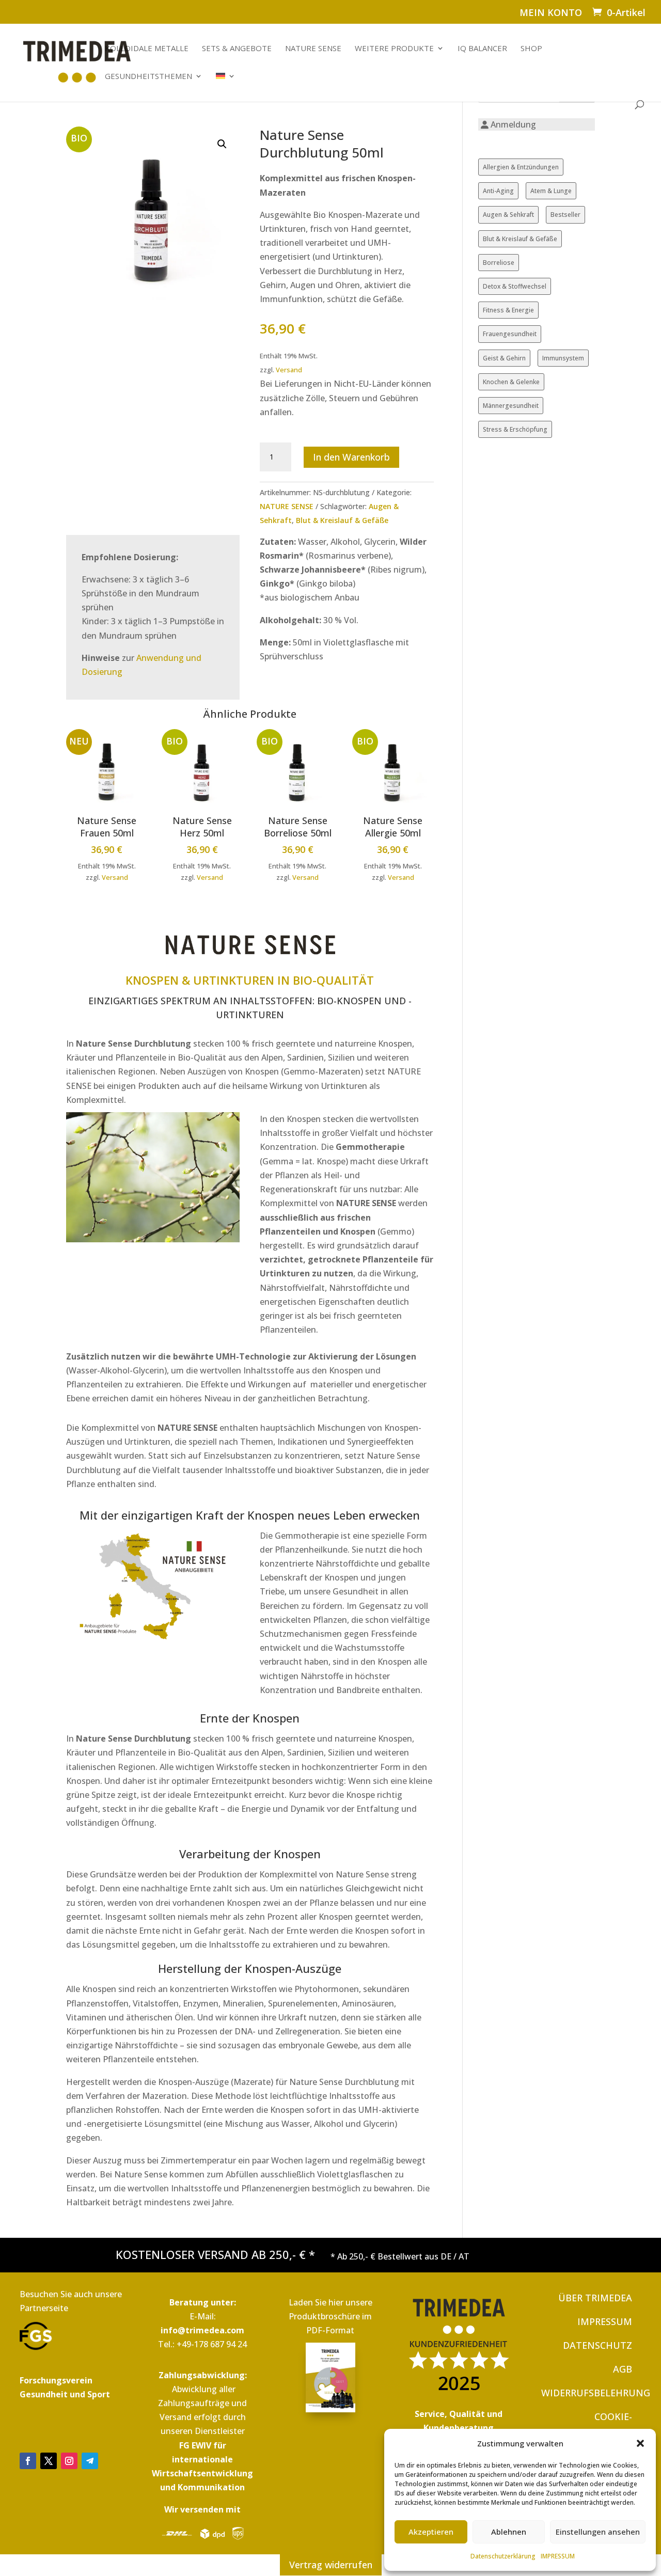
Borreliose (499, 263)
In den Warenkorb (351, 457)
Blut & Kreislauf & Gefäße (342, 520)
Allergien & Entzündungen (521, 167)
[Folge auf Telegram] (90, 2461)
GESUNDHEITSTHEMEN (148, 77)
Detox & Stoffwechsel (515, 286)
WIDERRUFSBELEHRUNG (596, 2393)
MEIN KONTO (551, 13)
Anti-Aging (498, 191)
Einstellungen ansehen (598, 2532)
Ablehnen (509, 2532)
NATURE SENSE (313, 49)
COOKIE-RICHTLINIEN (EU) (592, 2424)
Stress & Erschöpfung (515, 429)
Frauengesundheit (510, 334)
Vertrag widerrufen (331, 2565)
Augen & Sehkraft (508, 215)
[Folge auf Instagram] (69, 2461)
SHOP (531, 49)
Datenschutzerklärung (503, 2556)
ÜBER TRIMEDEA (595, 2298)
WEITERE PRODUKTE (394, 49)
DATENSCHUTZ (597, 2345)
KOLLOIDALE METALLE (147, 49)
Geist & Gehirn (504, 358)
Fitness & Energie (508, 310)
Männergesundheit (511, 406)
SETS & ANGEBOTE (237, 49)
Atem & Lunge (551, 191)
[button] (640, 2443)
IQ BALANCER (482, 49)
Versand (289, 370)
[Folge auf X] (49, 2461)
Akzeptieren (431, 2532)
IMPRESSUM (558, 2556)
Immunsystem (563, 358)
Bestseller (565, 215)
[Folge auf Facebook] (28, 2461)
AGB (623, 2369)
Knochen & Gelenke (511, 382)
